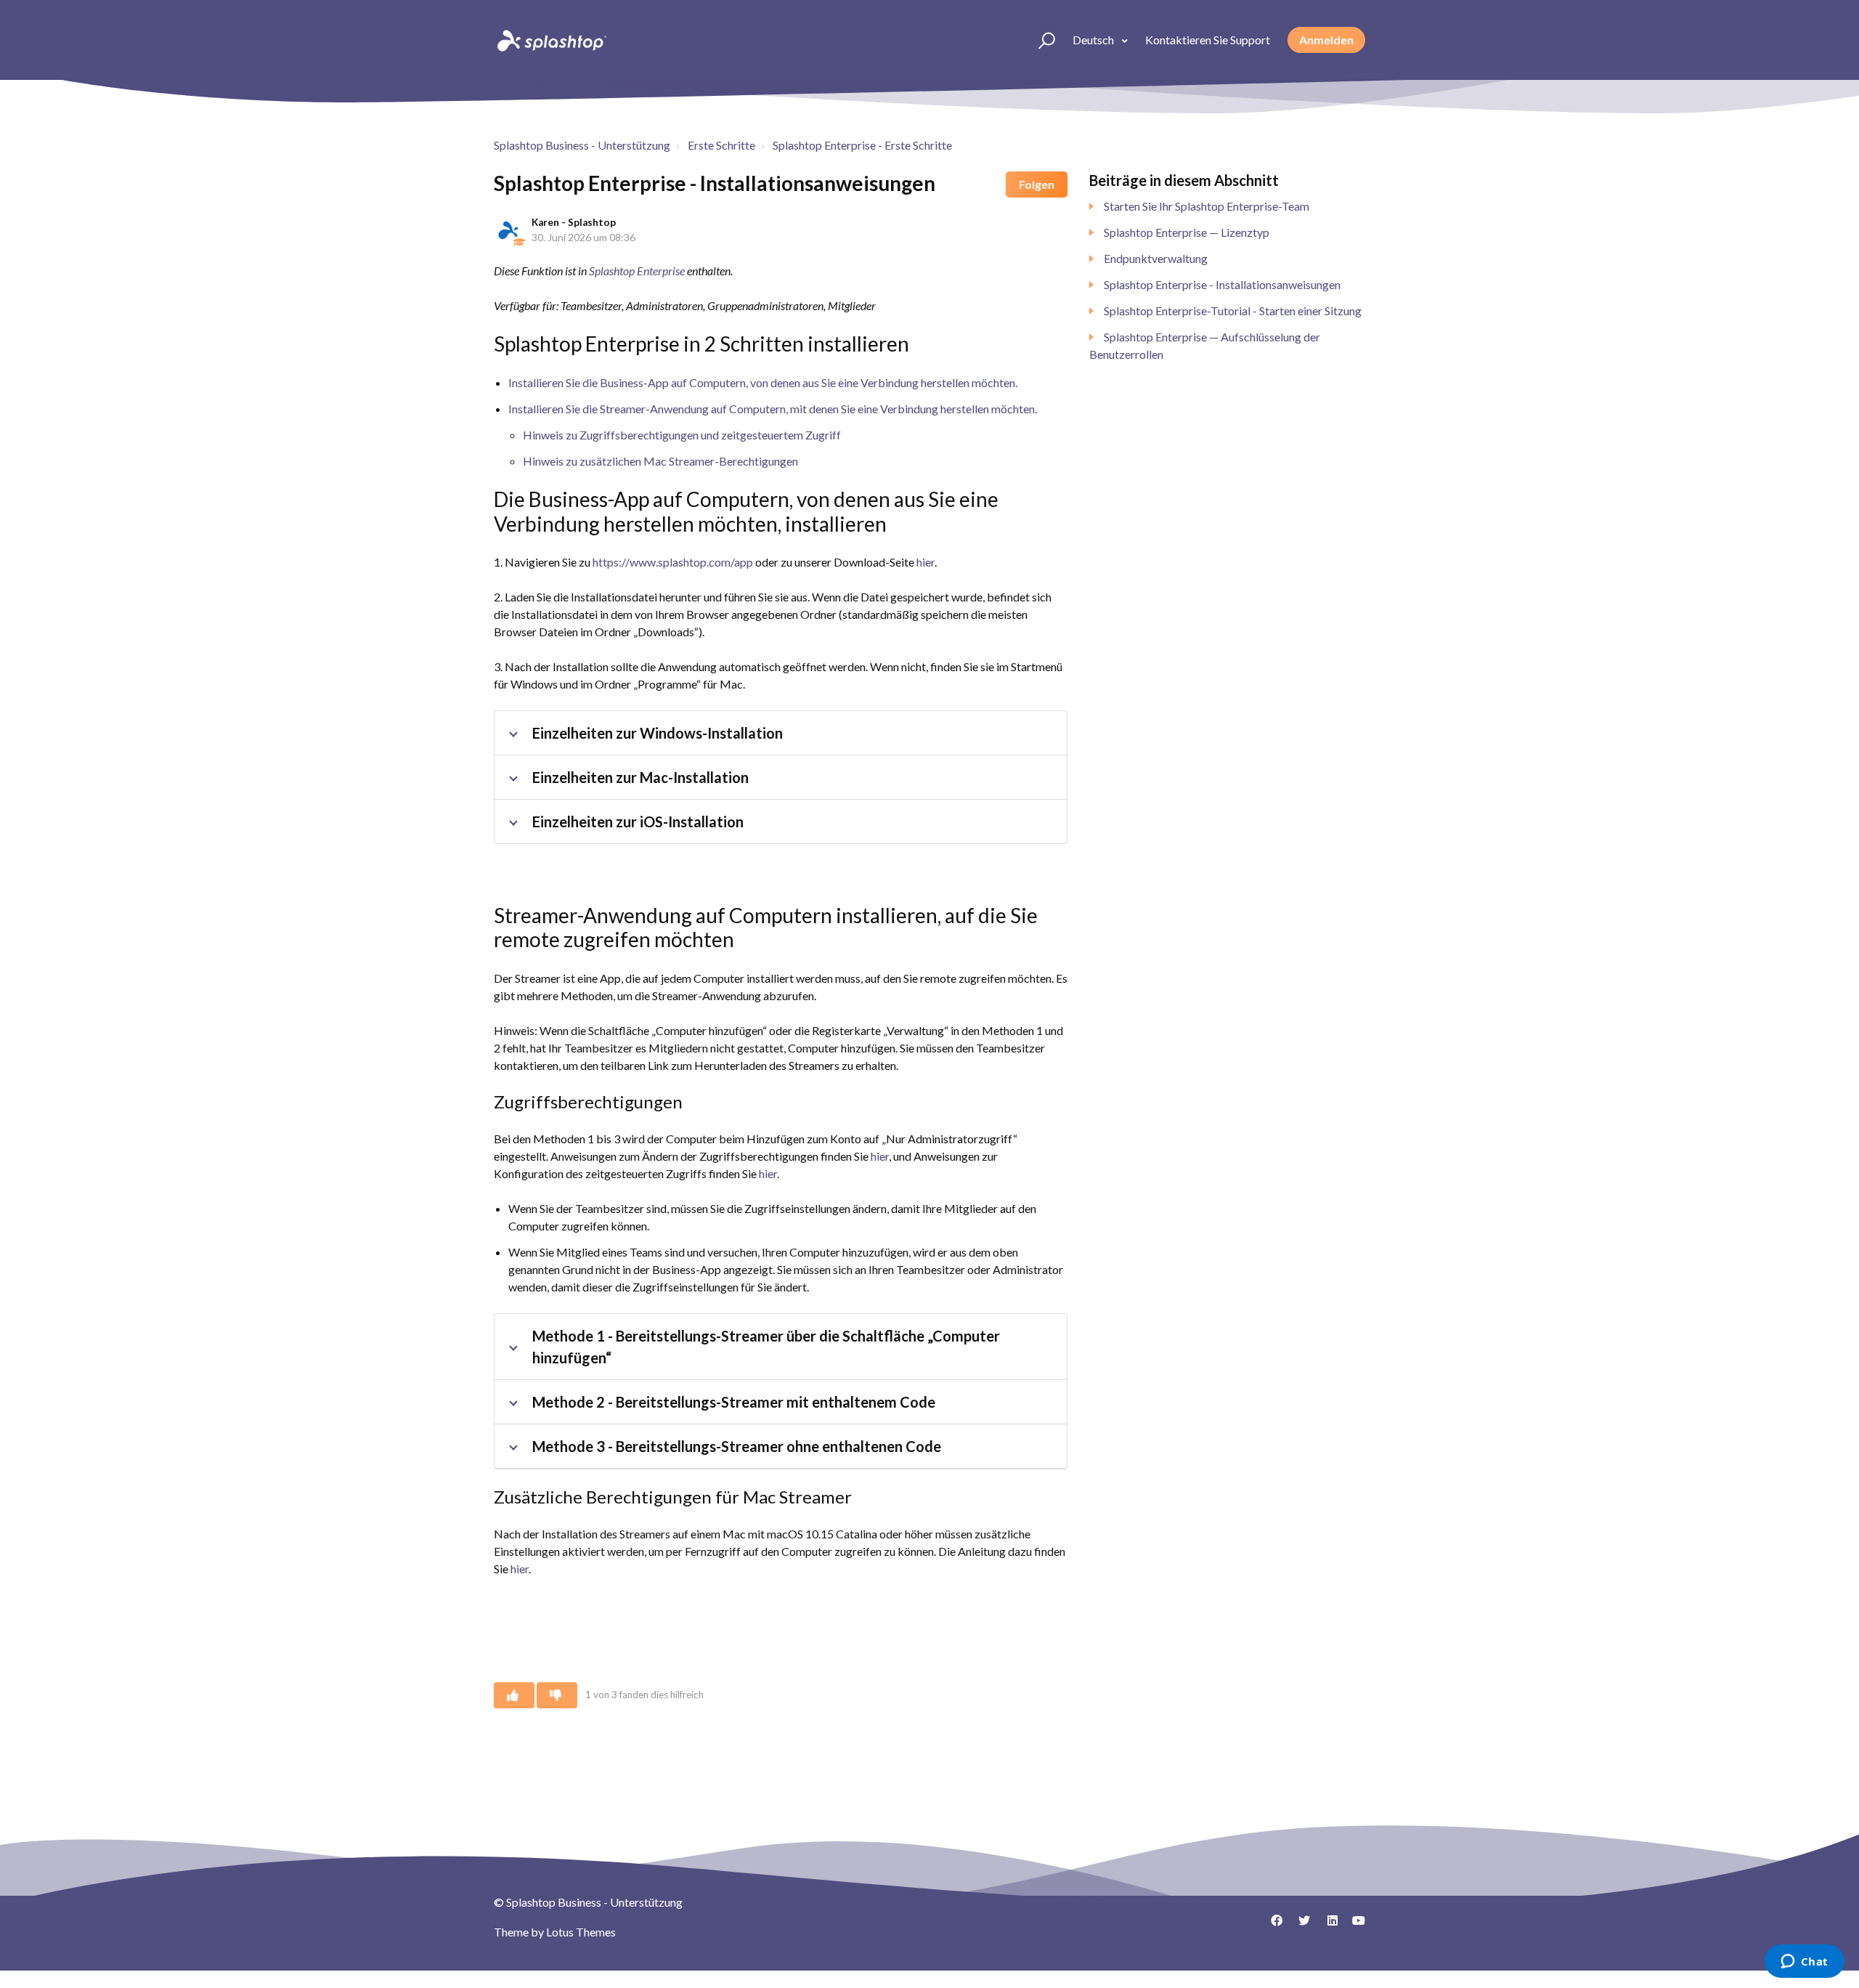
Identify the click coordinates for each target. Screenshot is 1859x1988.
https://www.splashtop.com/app (673, 562)
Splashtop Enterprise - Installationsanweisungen (1222, 284)
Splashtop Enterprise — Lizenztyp (1187, 232)
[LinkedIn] (1327, 1926)
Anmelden (1326, 40)
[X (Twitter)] (1299, 1926)
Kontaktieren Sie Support (1208, 40)
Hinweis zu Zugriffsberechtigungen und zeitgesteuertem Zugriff (682, 435)
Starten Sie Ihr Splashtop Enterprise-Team (1207, 206)
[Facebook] (1272, 1926)
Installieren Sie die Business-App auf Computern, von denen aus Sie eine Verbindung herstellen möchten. (763, 382)
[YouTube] (1354, 1926)
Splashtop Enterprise (637, 271)
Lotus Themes (581, 1932)
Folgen (1037, 184)
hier (926, 562)
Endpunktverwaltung (1156, 258)
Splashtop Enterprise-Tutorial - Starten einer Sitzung (1233, 311)
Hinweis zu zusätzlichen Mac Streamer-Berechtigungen (660, 461)
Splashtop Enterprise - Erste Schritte (862, 145)
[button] (1040, 40)
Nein (557, 1695)
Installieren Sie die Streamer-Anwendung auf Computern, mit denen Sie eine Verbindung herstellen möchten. (773, 409)
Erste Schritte (721, 145)
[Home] (550, 40)
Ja (514, 1695)
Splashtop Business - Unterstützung (582, 145)
